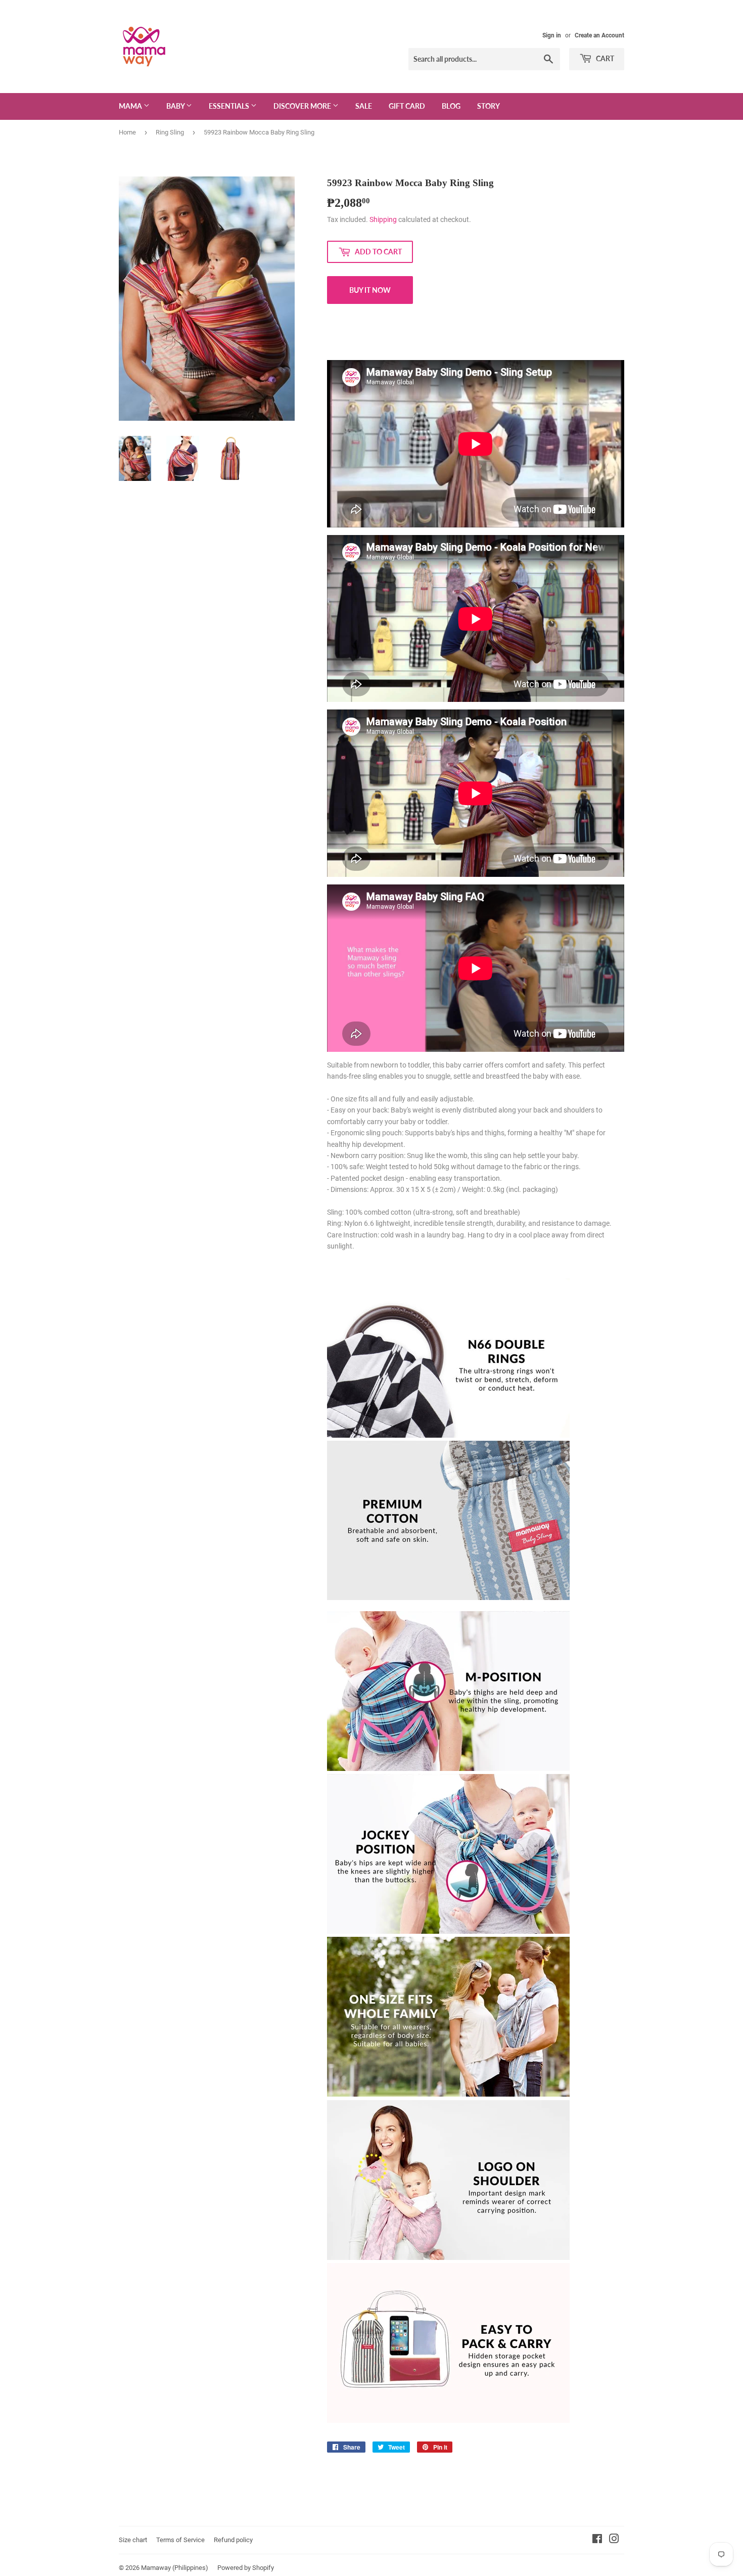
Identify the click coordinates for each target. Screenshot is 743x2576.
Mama (131, 106)
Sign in (552, 35)
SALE (364, 106)
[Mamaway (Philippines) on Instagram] (614, 2540)
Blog (451, 106)
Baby (176, 106)
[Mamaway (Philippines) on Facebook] (597, 2540)
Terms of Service (180, 2540)
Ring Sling (170, 132)
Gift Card (407, 106)
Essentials (230, 106)
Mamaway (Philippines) (175, 2568)
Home (127, 132)
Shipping (383, 219)
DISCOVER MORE (303, 106)
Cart (604, 58)
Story (489, 106)
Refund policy (233, 2540)
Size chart (133, 2540)
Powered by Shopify (246, 2568)
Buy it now (370, 290)
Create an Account (599, 35)
